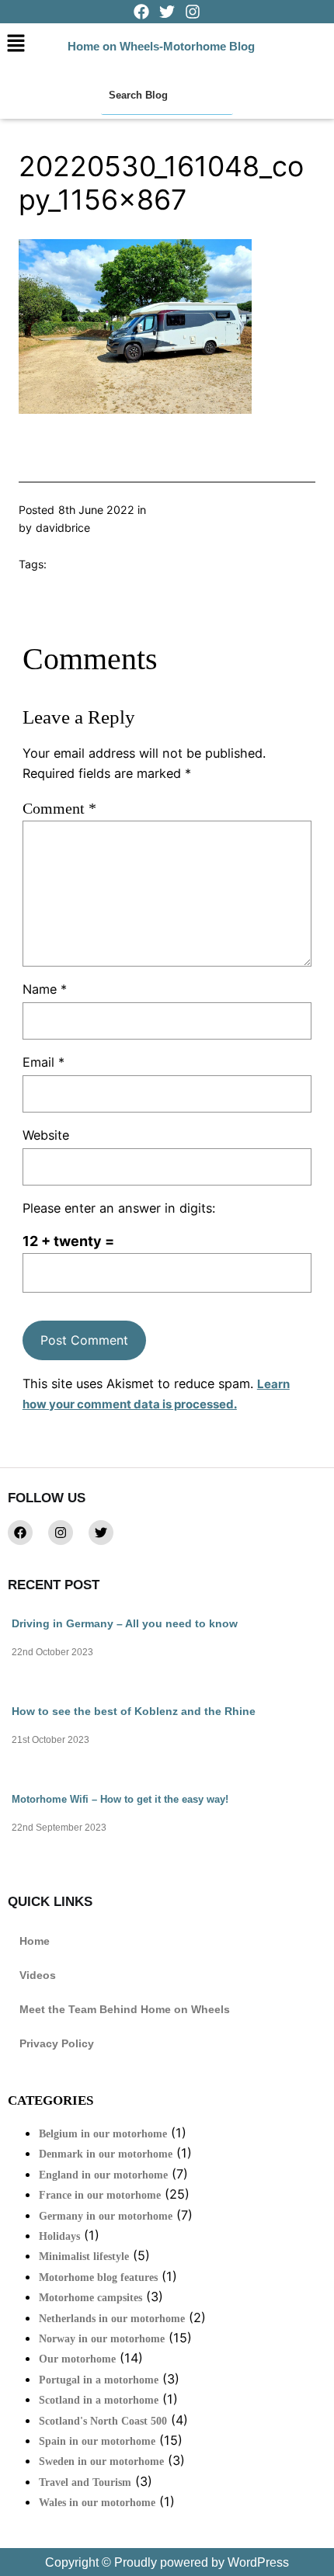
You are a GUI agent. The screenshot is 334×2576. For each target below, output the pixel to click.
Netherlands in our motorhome (112, 2319)
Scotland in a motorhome (99, 2400)
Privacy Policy (57, 2043)
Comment (59, 808)
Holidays (59, 2236)
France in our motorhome (100, 2195)
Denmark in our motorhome (106, 2154)
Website (46, 1135)
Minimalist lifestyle (84, 2257)
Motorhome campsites (90, 2298)
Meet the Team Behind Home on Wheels (125, 2009)
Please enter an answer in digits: (119, 1208)
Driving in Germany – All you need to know (125, 1623)
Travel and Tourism (85, 2482)
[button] (16, 44)
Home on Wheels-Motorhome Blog (161, 46)
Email (43, 1062)
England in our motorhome (103, 2175)
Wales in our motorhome (97, 2503)
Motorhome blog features (98, 2277)
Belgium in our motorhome (103, 2134)
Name (45, 989)
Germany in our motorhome (106, 2216)
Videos (38, 1975)
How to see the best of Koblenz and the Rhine (134, 1711)
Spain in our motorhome (97, 2441)
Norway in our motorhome (102, 2339)
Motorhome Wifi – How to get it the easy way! (120, 1799)
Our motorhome (77, 2359)
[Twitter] (101, 1533)
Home (35, 1941)
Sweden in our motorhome (101, 2461)
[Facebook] (20, 1533)
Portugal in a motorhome (99, 2380)
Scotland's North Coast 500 (103, 2421)
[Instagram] (61, 1533)
